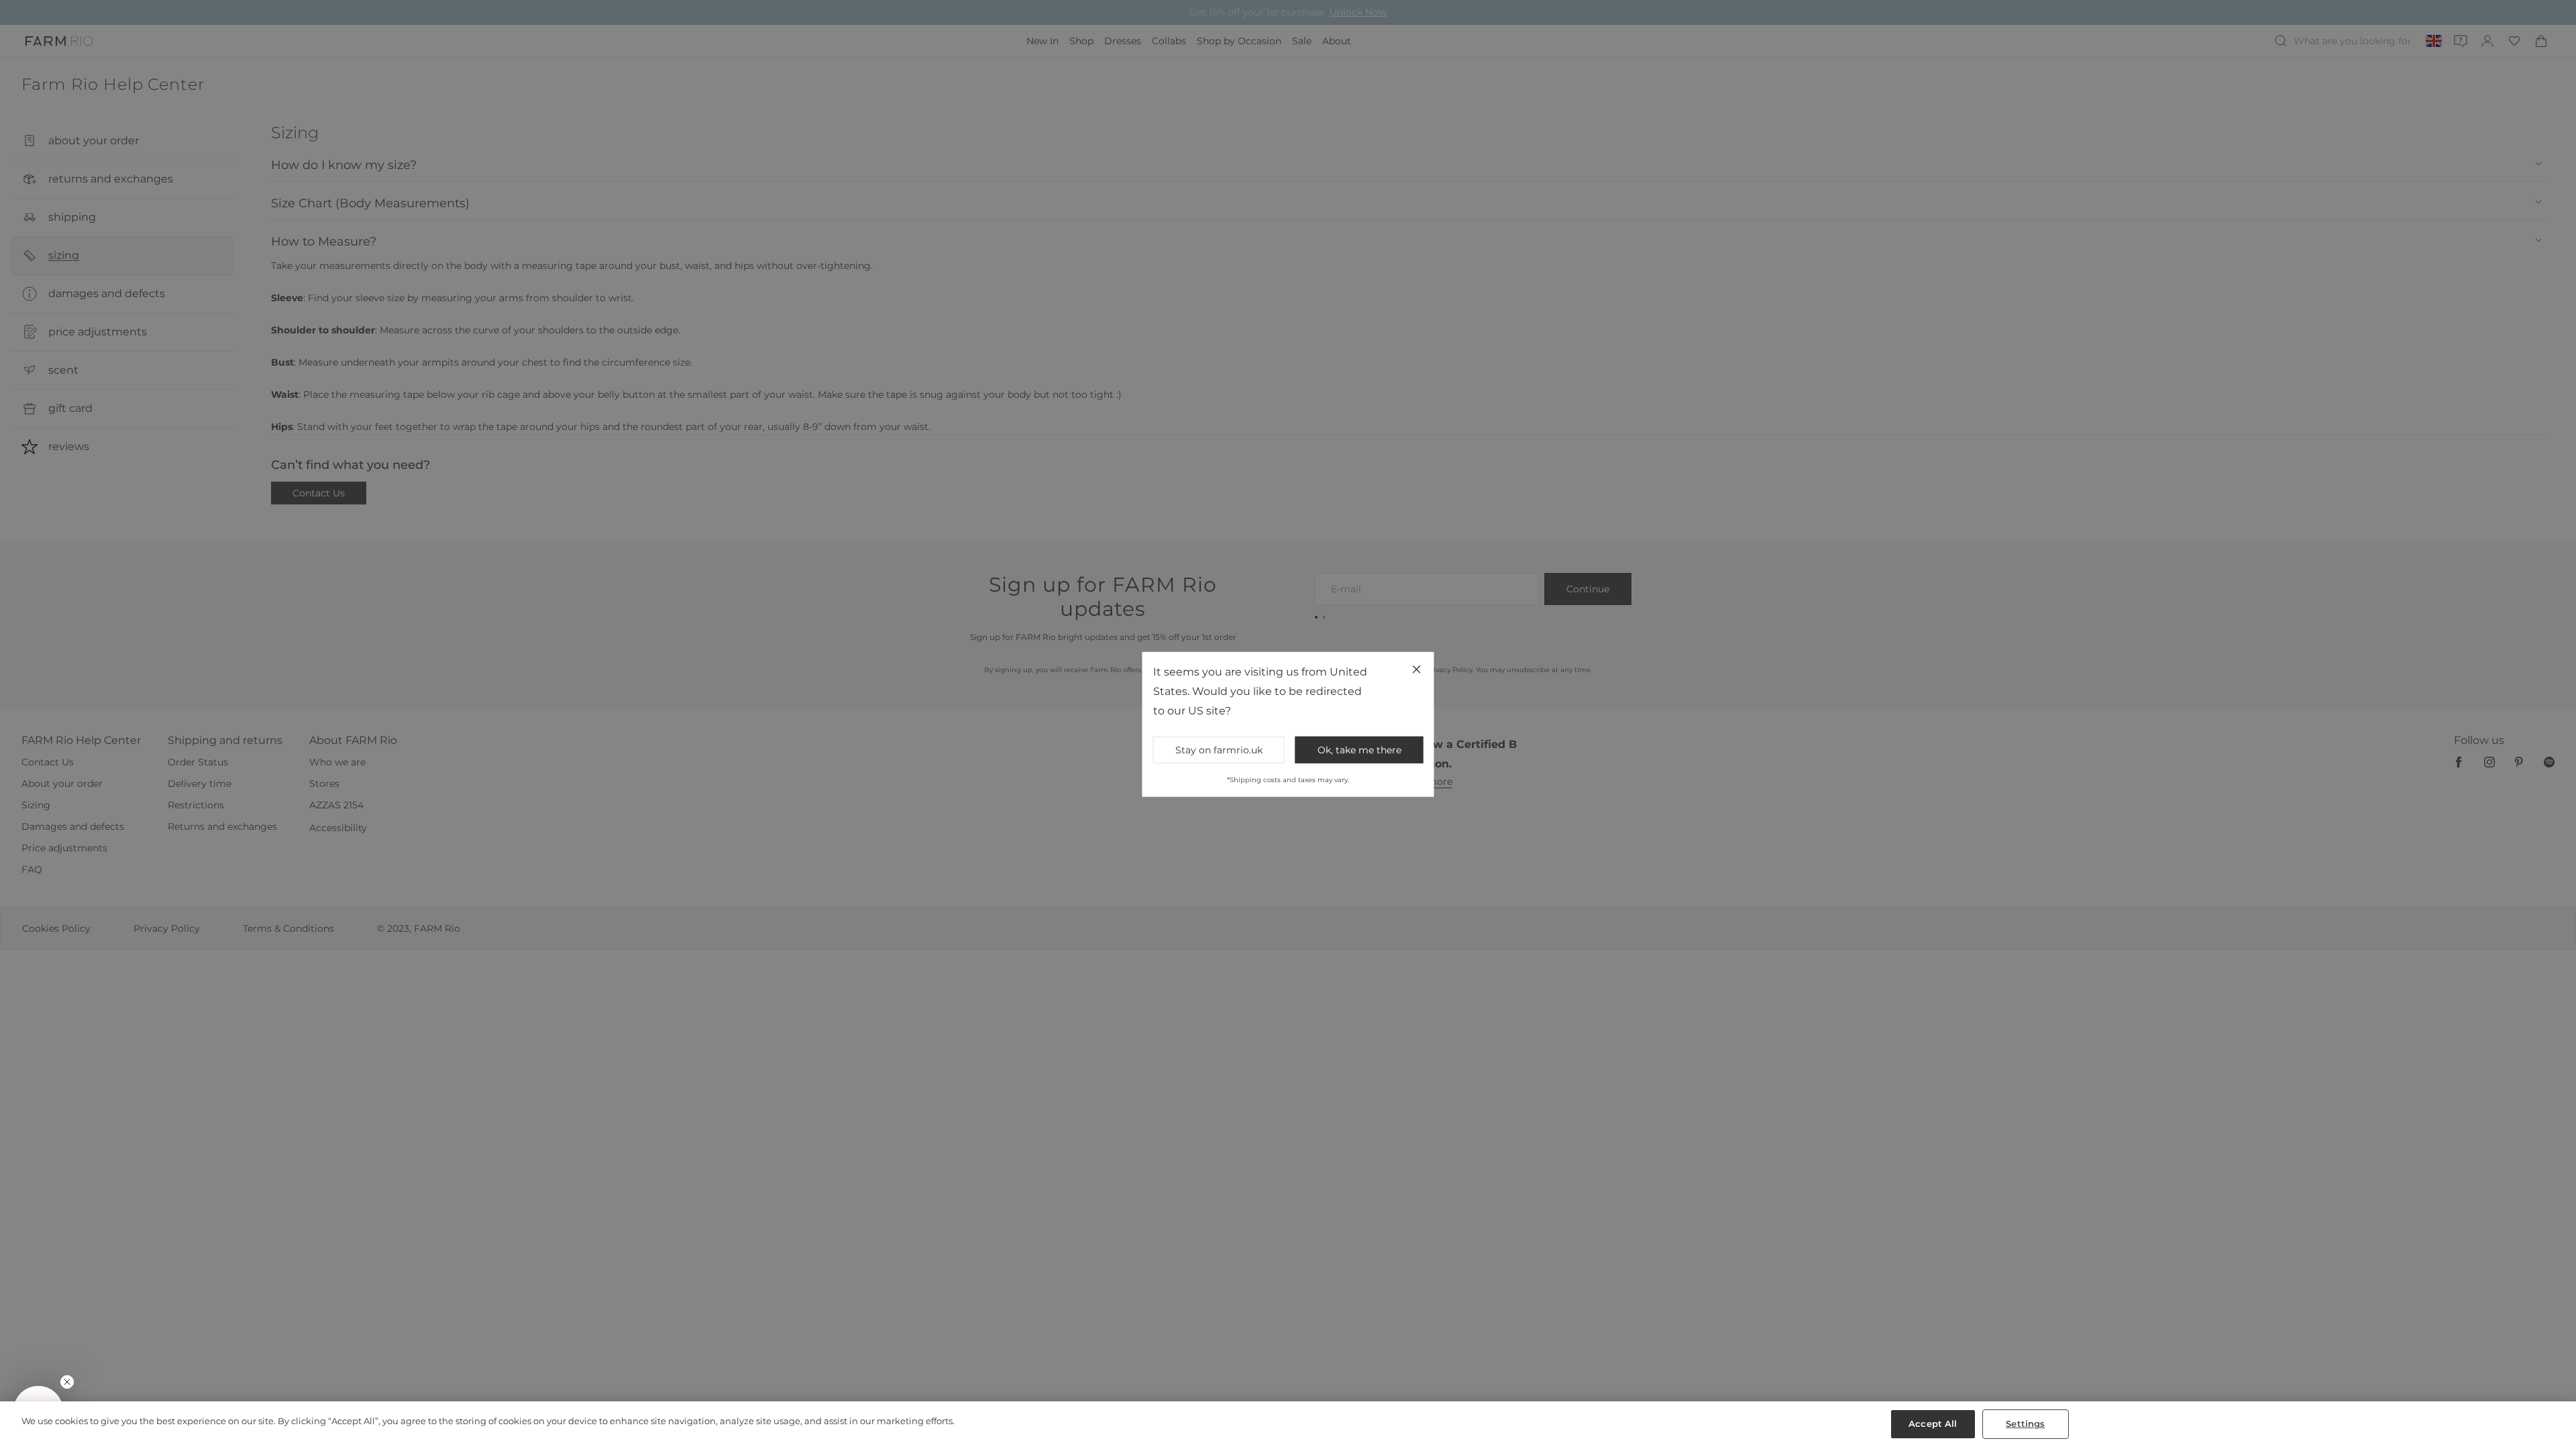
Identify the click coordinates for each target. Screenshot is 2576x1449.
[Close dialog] (1534, 545)
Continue (1419, 838)
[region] (1288, 1425)
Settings (2025, 1424)
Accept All (1933, 1424)
